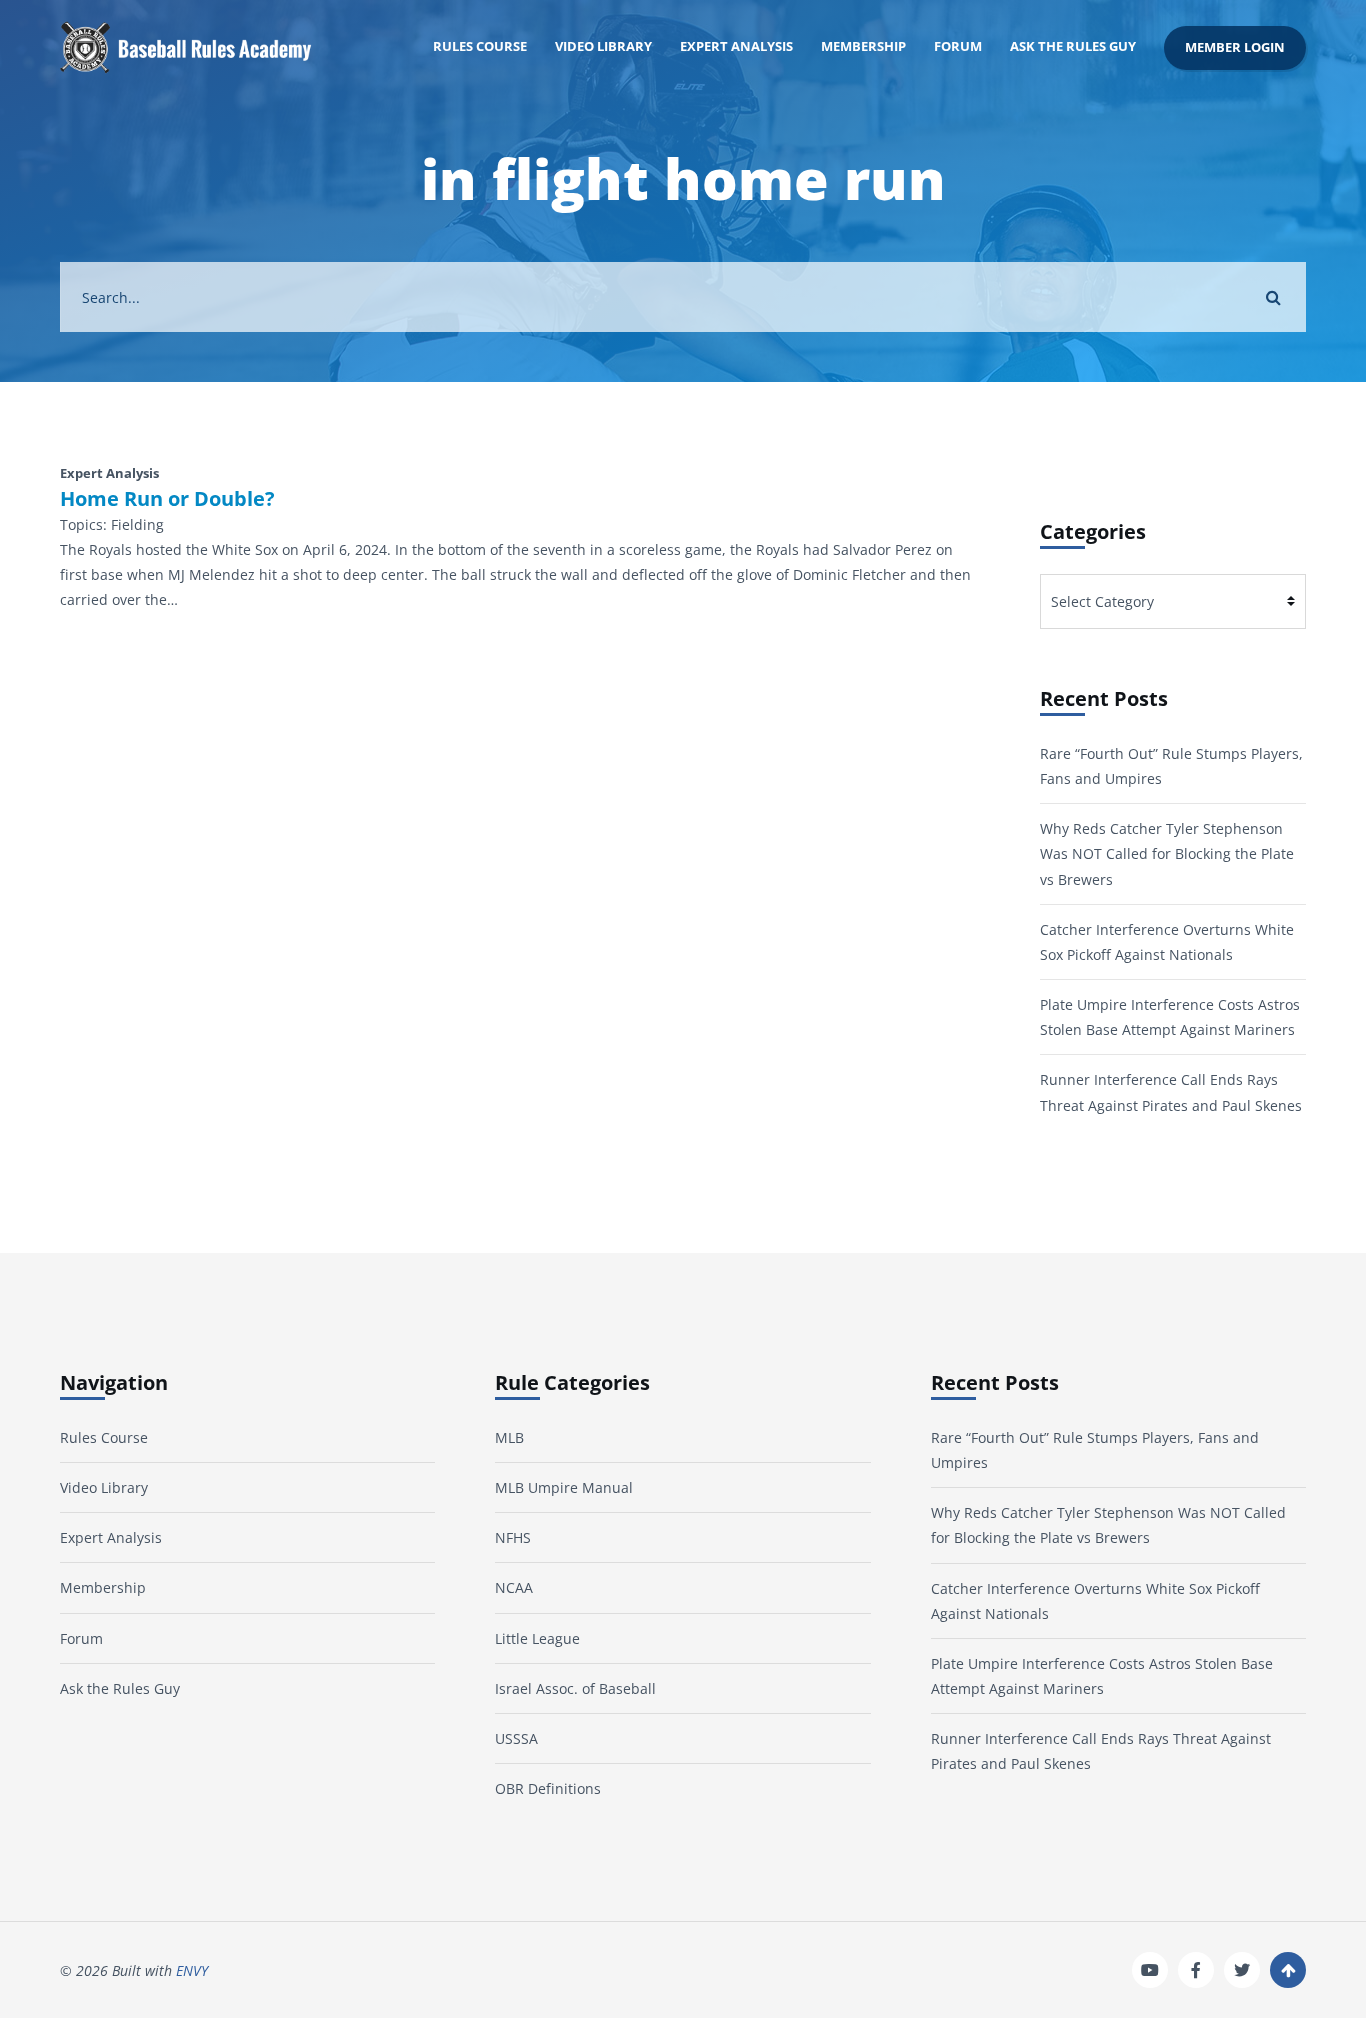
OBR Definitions (548, 1788)
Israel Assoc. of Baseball (575, 1688)
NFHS (513, 1537)
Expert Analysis (736, 46)
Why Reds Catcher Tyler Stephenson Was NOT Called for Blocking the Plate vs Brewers (1167, 853)
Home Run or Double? (167, 499)
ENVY (192, 1970)
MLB (509, 1437)
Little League (537, 1638)
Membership (863, 46)
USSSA (516, 1738)
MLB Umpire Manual (564, 1487)
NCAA (514, 1587)
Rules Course (480, 46)
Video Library (603, 46)
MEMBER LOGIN (1235, 47)
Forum (958, 46)
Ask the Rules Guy (1073, 46)
